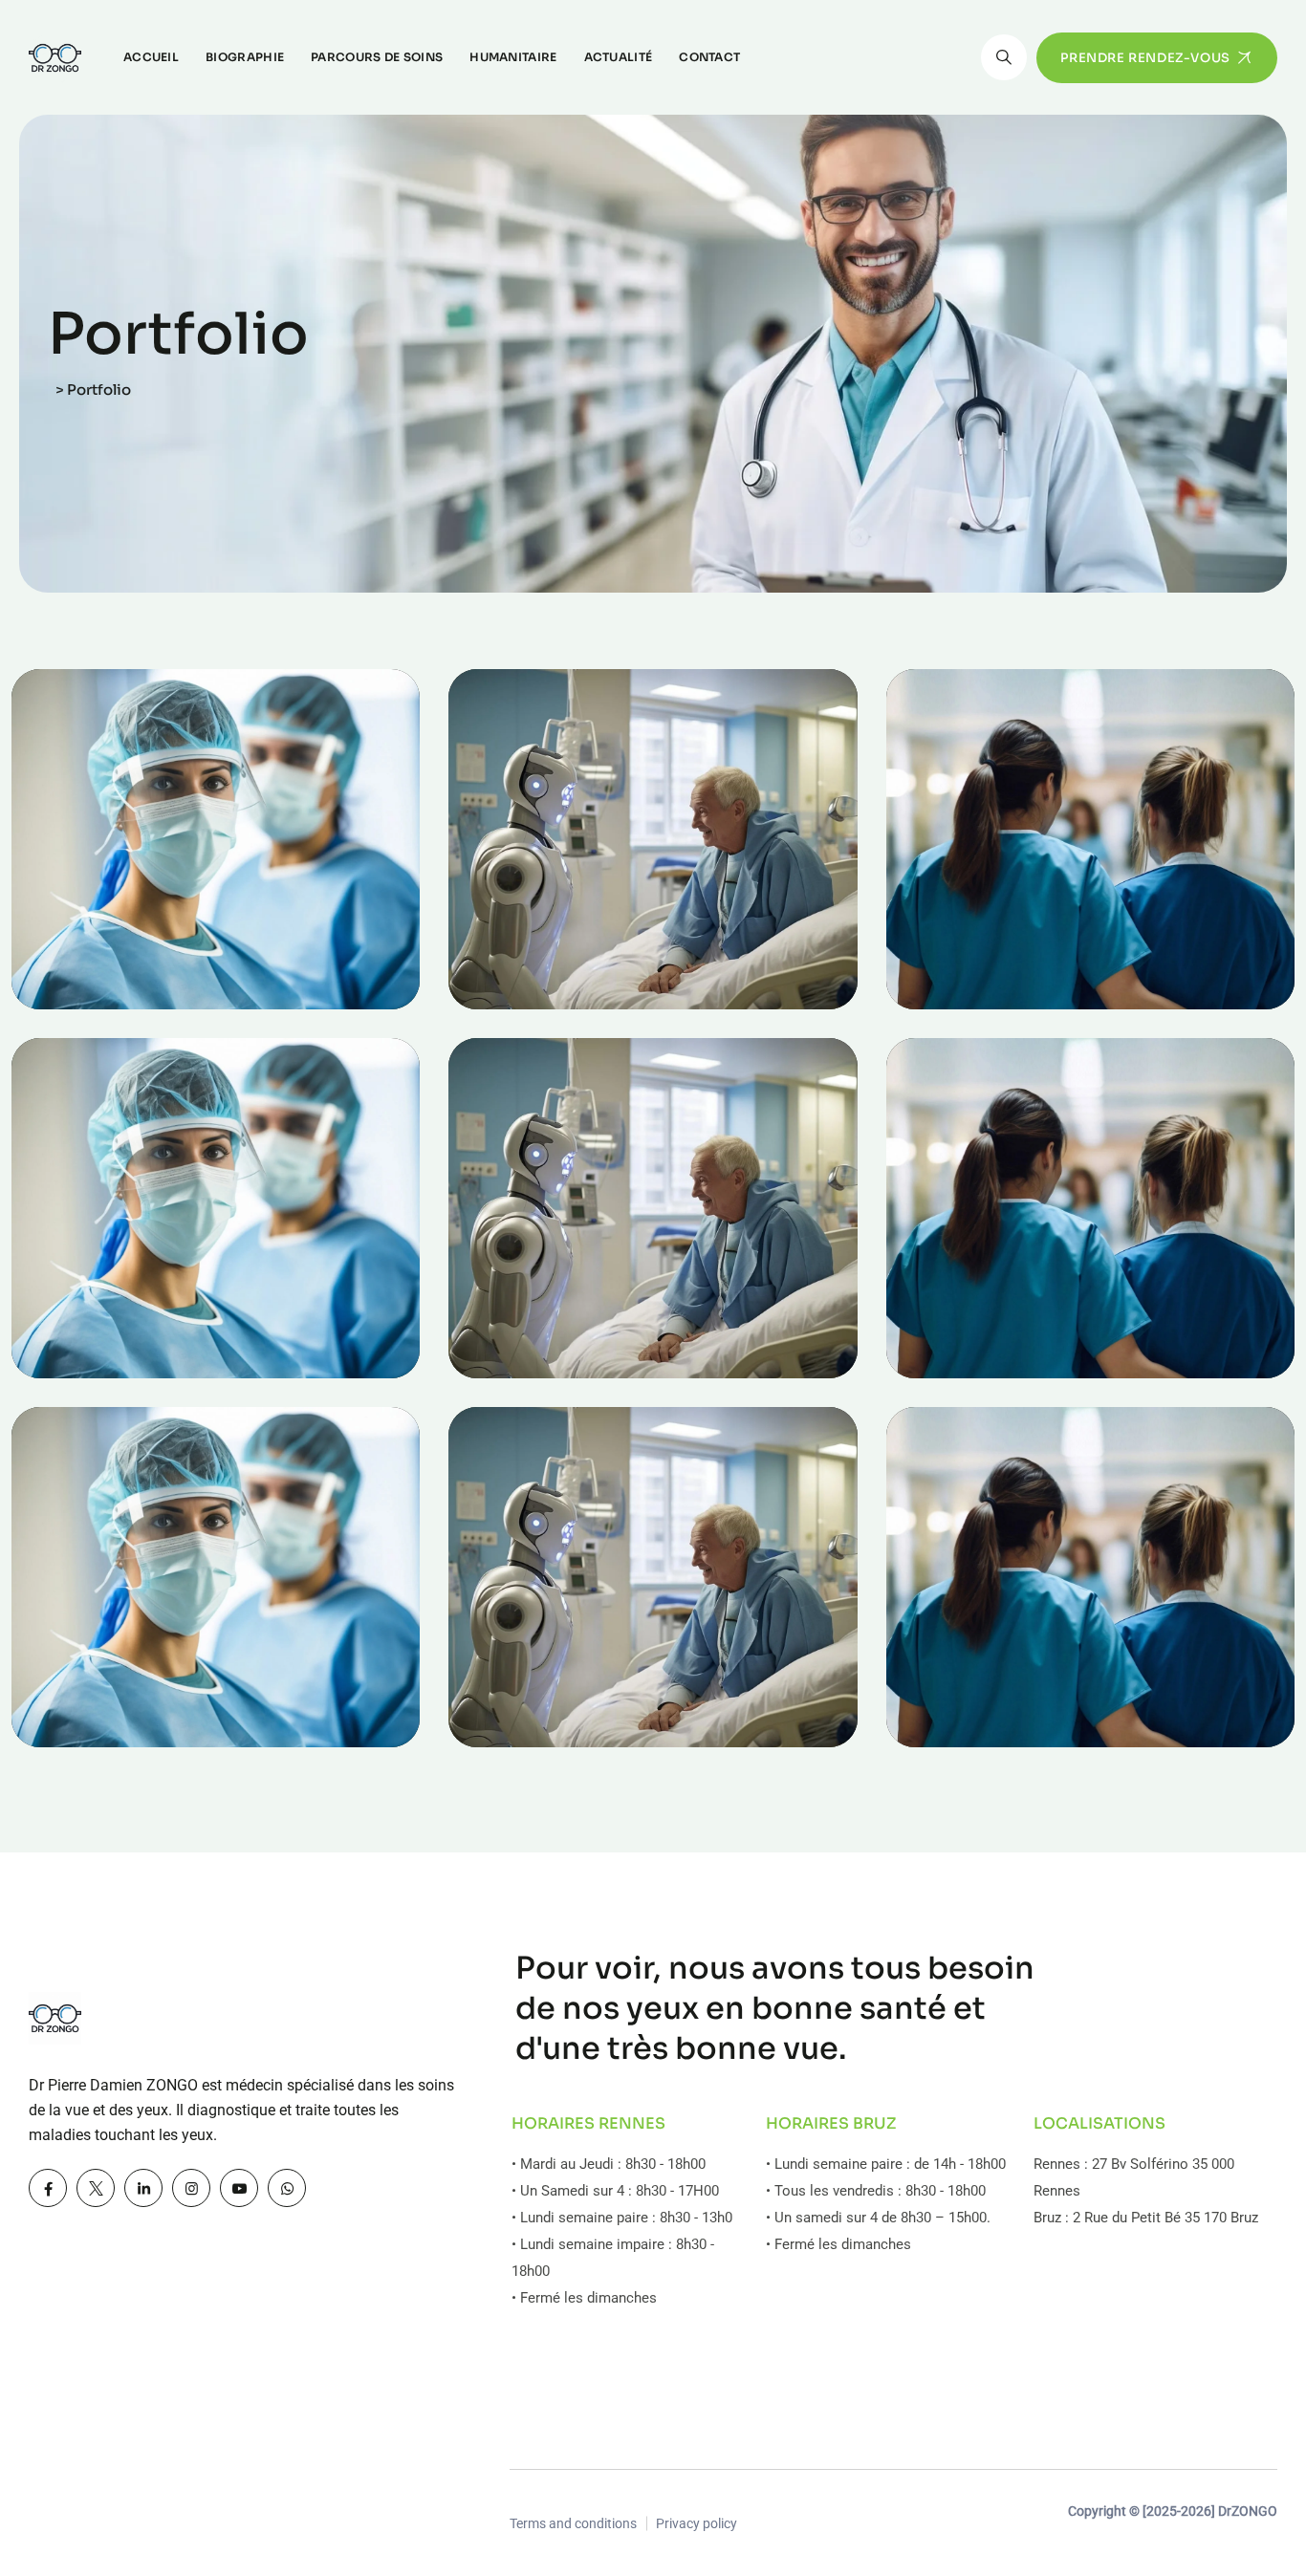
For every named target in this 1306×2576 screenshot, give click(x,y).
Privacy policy (697, 2523)
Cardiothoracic (130, 1364)
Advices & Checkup (153, 1733)
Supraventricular (1013, 995)
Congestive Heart (1017, 1364)
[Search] (1004, 57)
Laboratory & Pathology (1050, 1733)
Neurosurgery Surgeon (173, 995)
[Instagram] (191, 2188)
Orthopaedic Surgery (600, 1733)
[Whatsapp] (287, 2188)
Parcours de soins (377, 57)
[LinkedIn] (143, 2188)
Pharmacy (949, 963)
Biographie (245, 57)
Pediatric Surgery (579, 1364)
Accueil (151, 57)
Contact (709, 57)
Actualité (619, 57)
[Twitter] (96, 2188)
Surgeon (505, 1332)
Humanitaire (513, 57)
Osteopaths (516, 963)
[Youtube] (239, 2188)
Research (71, 1332)
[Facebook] (48, 2188)
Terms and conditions (573, 2523)
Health (62, 963)
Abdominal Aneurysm (602, 995)
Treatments (953, 1332)
